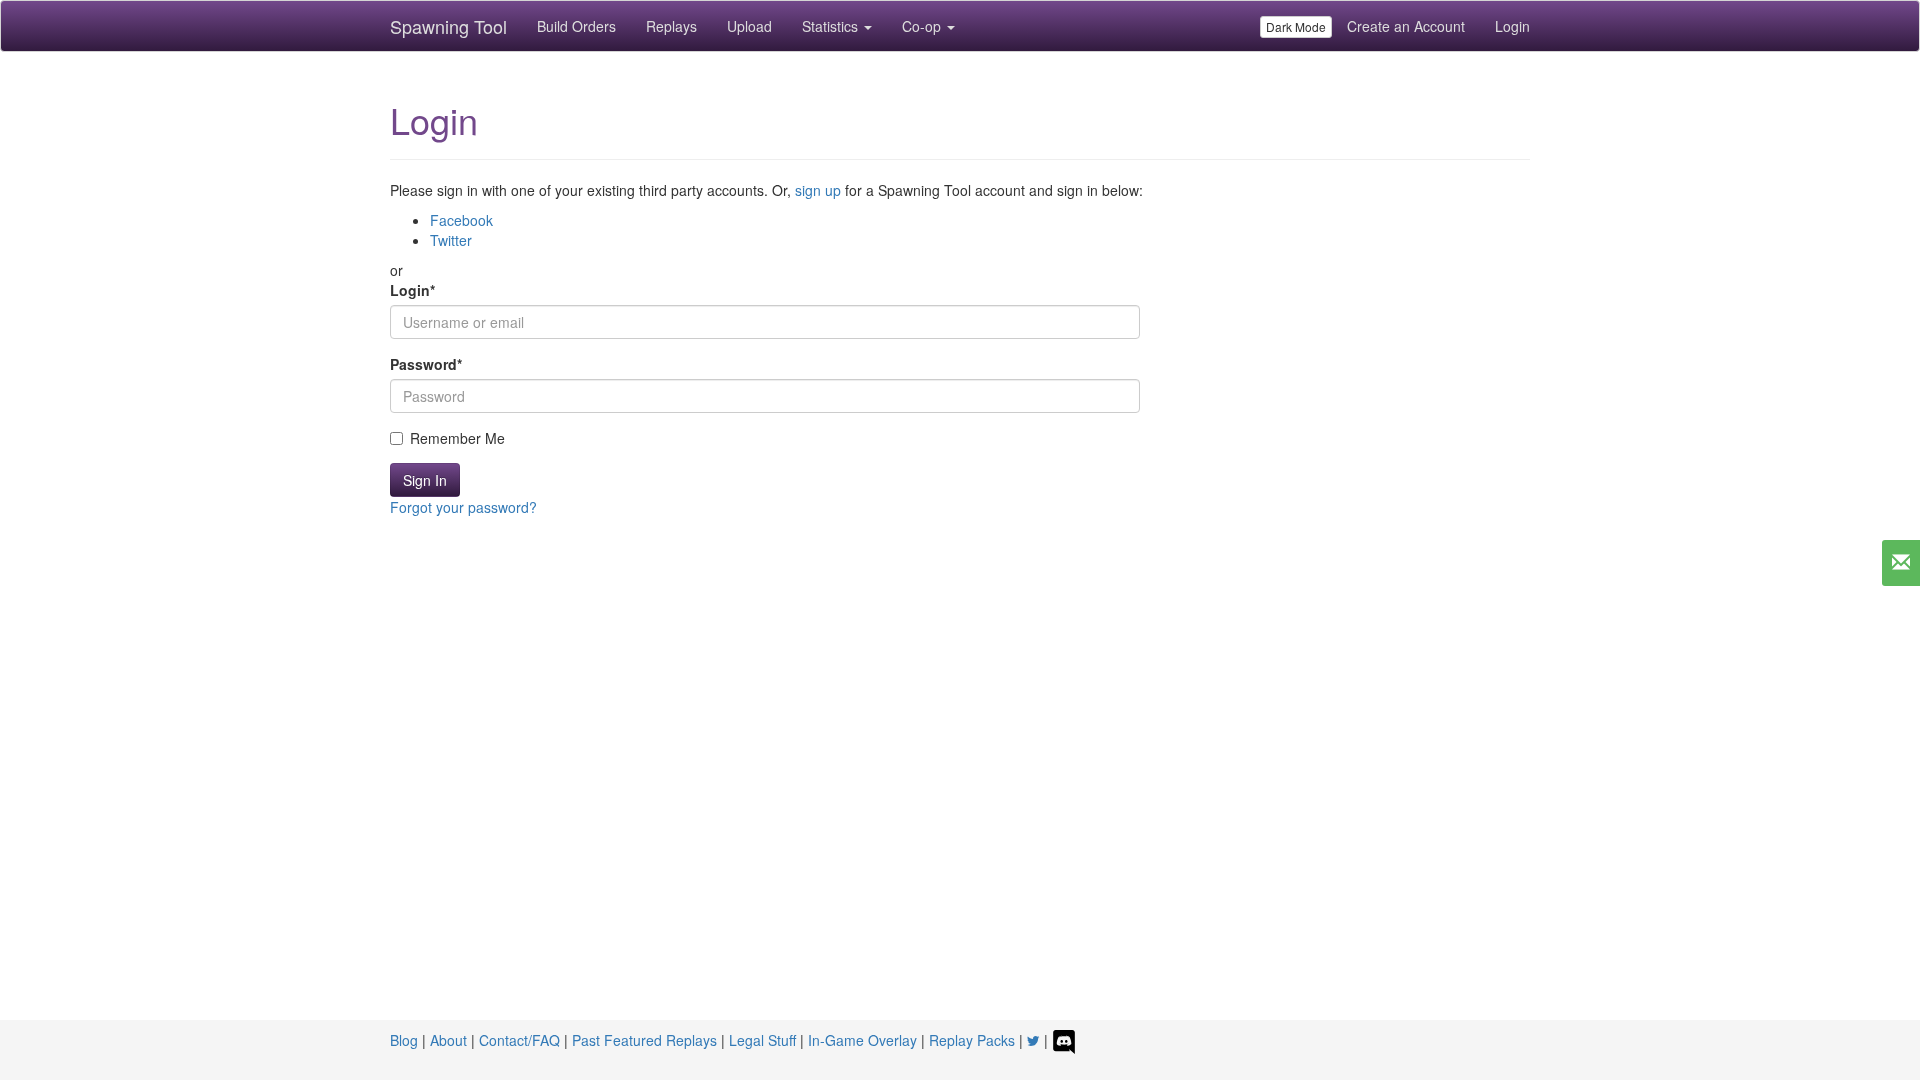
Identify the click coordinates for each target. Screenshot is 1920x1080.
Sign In (425, 480)
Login (1512, 26)
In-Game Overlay (862, 1040)
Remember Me (457, 438)
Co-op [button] (923, 26)
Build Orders (576, 26)
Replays (671, 26)
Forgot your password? (463, 507)
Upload (749, 26)
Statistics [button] (832, 26)
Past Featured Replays (644, 1040)
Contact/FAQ (519, 1040)
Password (426, 364)
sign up (818, 190)
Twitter (451, 240)
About (448, 1040)
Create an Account (1406, 26)
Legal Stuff (762, 1040)
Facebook (461, 220)
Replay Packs (972, 1040)
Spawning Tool (448, 26)
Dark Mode (1296, 26)
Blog (404, 1040)
